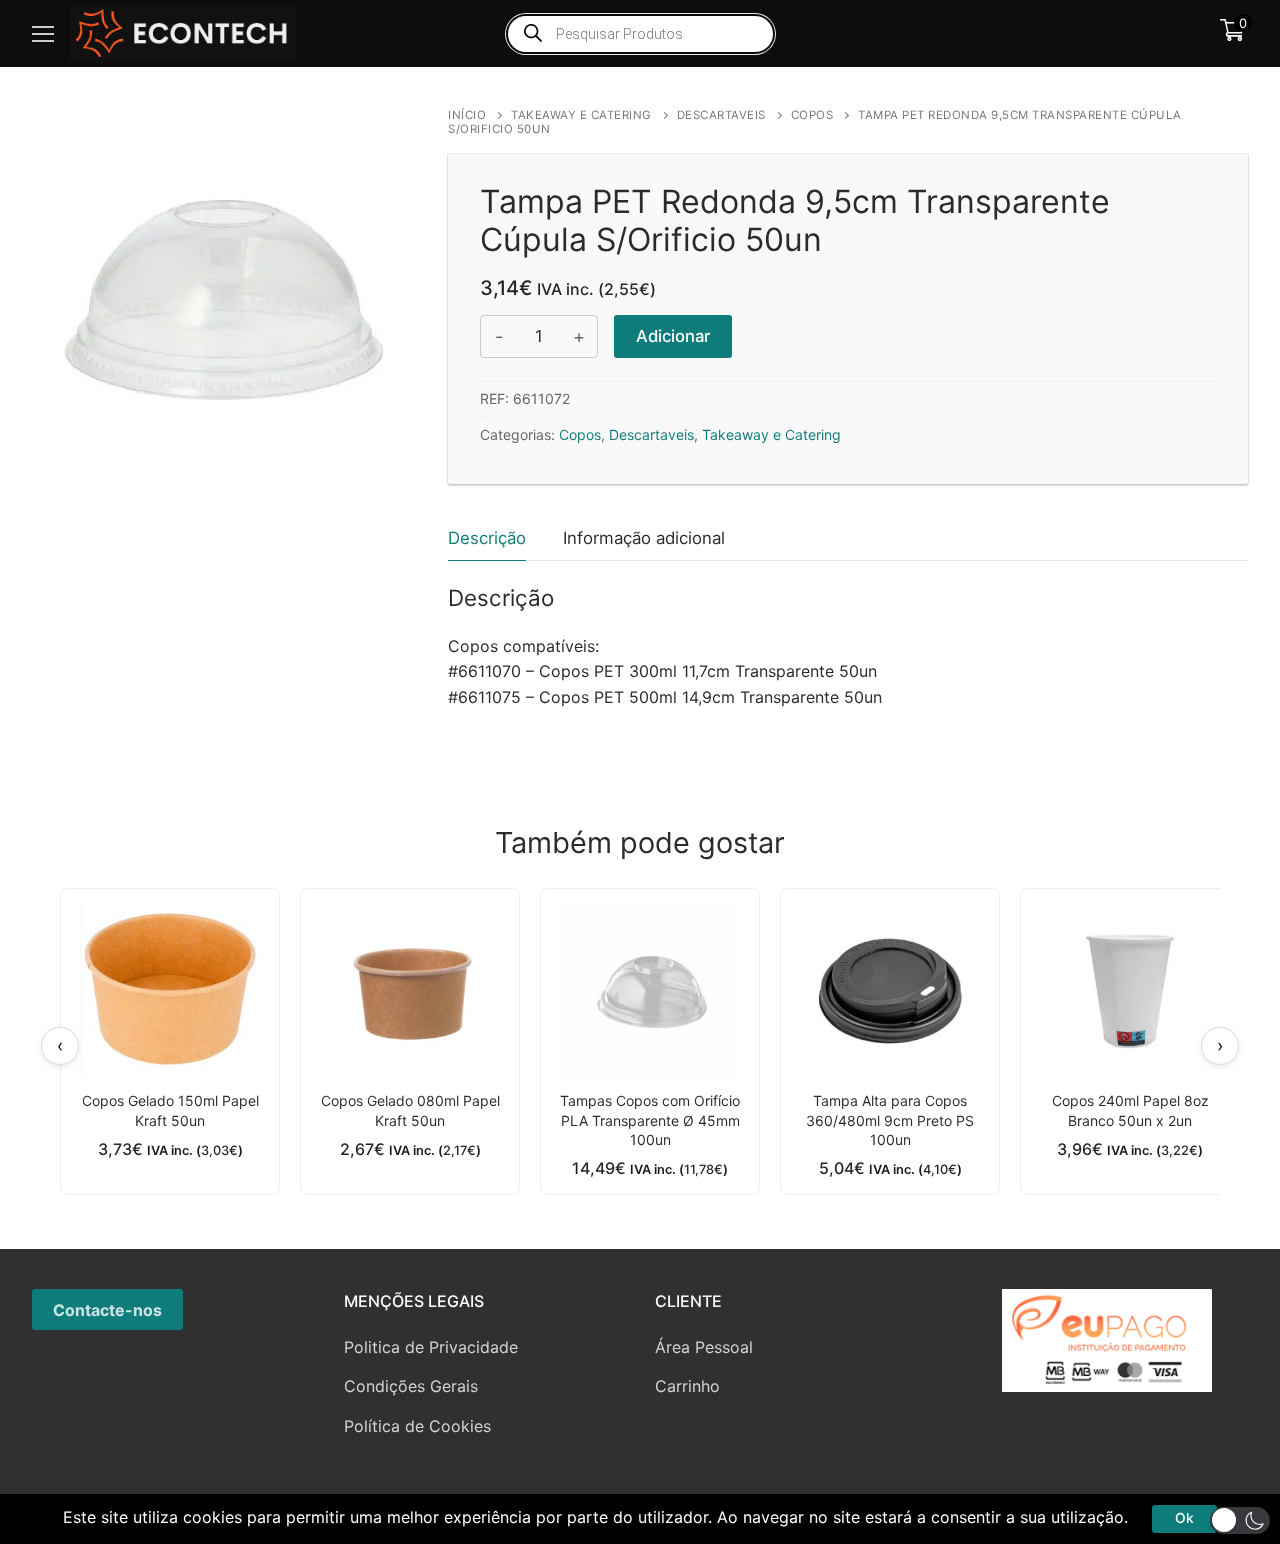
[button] (1240, 1520)
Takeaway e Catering (581, 115)
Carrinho (687, 1386)
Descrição (487, 538)
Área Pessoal (704, 1347)
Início (467, 115)
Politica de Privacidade (431, 1347)
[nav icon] (43, 34)
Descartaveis (721, 115)
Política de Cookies (417, 1426)
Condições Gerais (411, 1386)
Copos (812, 115)
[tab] (487, 538)
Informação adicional (644, 538)
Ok (1184, 1518)
